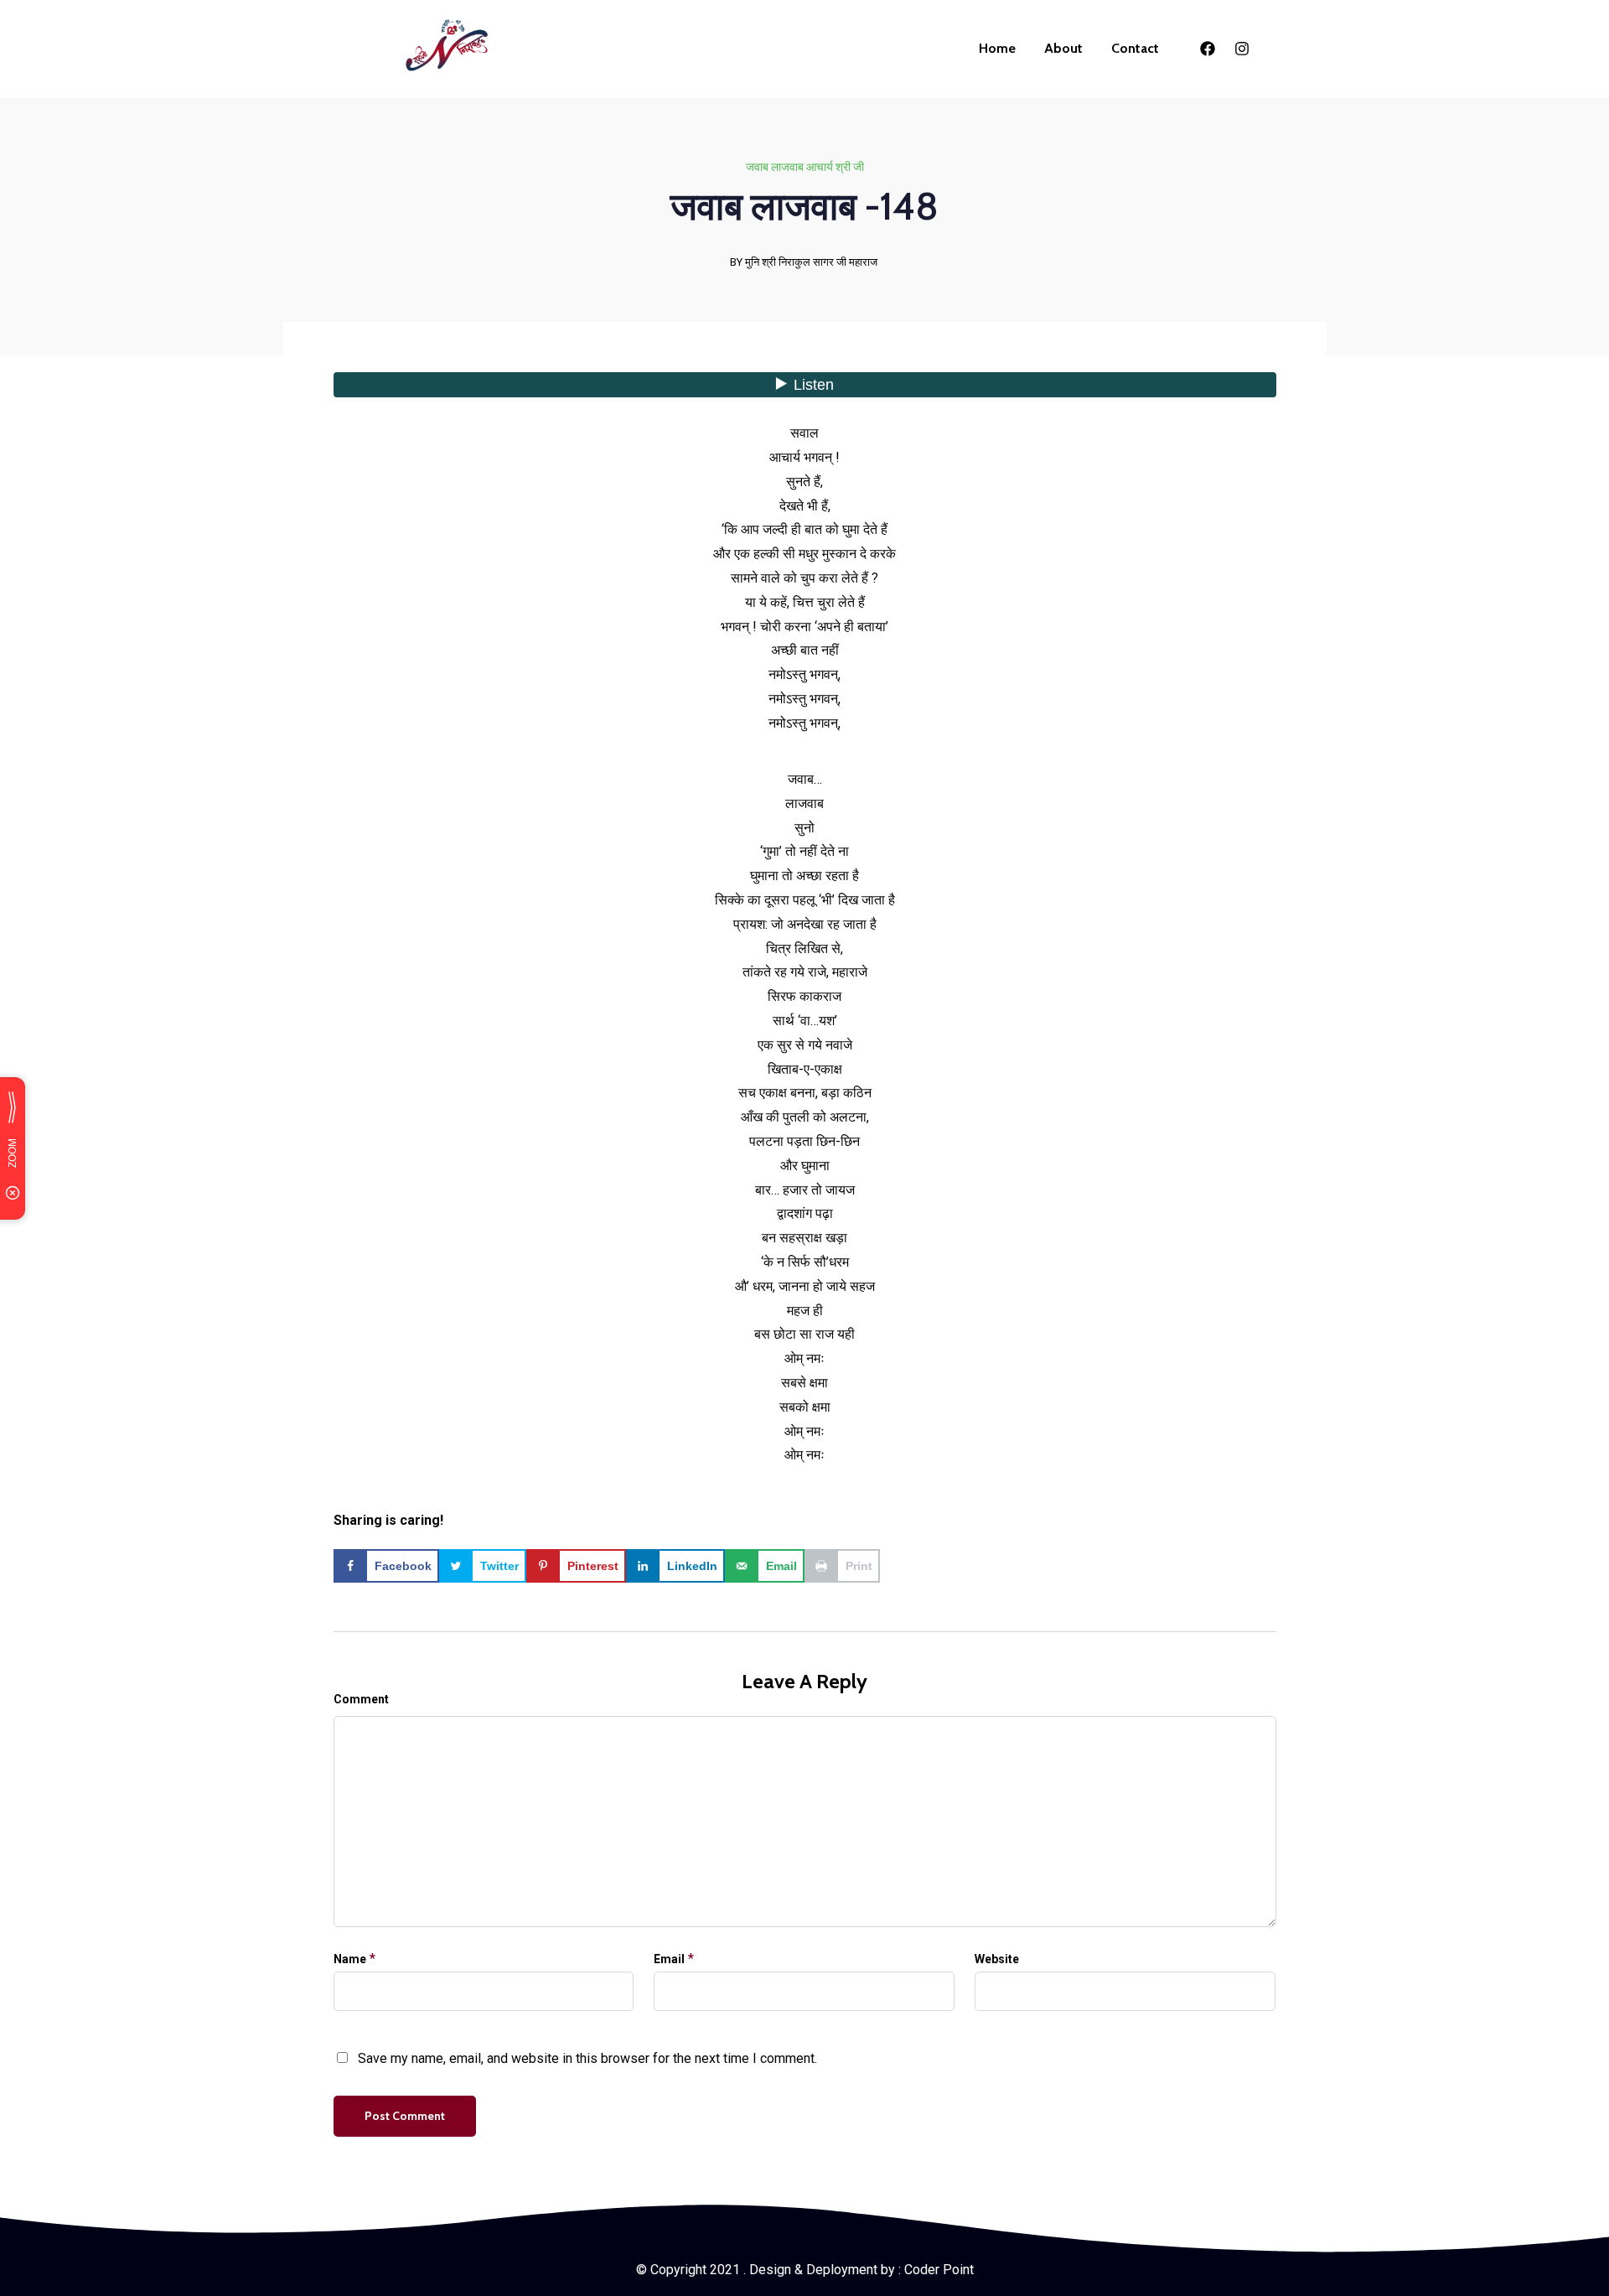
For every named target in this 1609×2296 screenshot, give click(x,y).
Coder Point (939, 2270)
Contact (1135, 48)
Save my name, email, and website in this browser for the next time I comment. (587, 2058)
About (1063, 48)
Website (997, 1959)
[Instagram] (1242, 49)
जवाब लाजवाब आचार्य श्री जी (805, 167)
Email (669, 1959)
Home (997, 48)
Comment (361, 1699)
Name (350, 1959)
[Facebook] (1208, 49)
